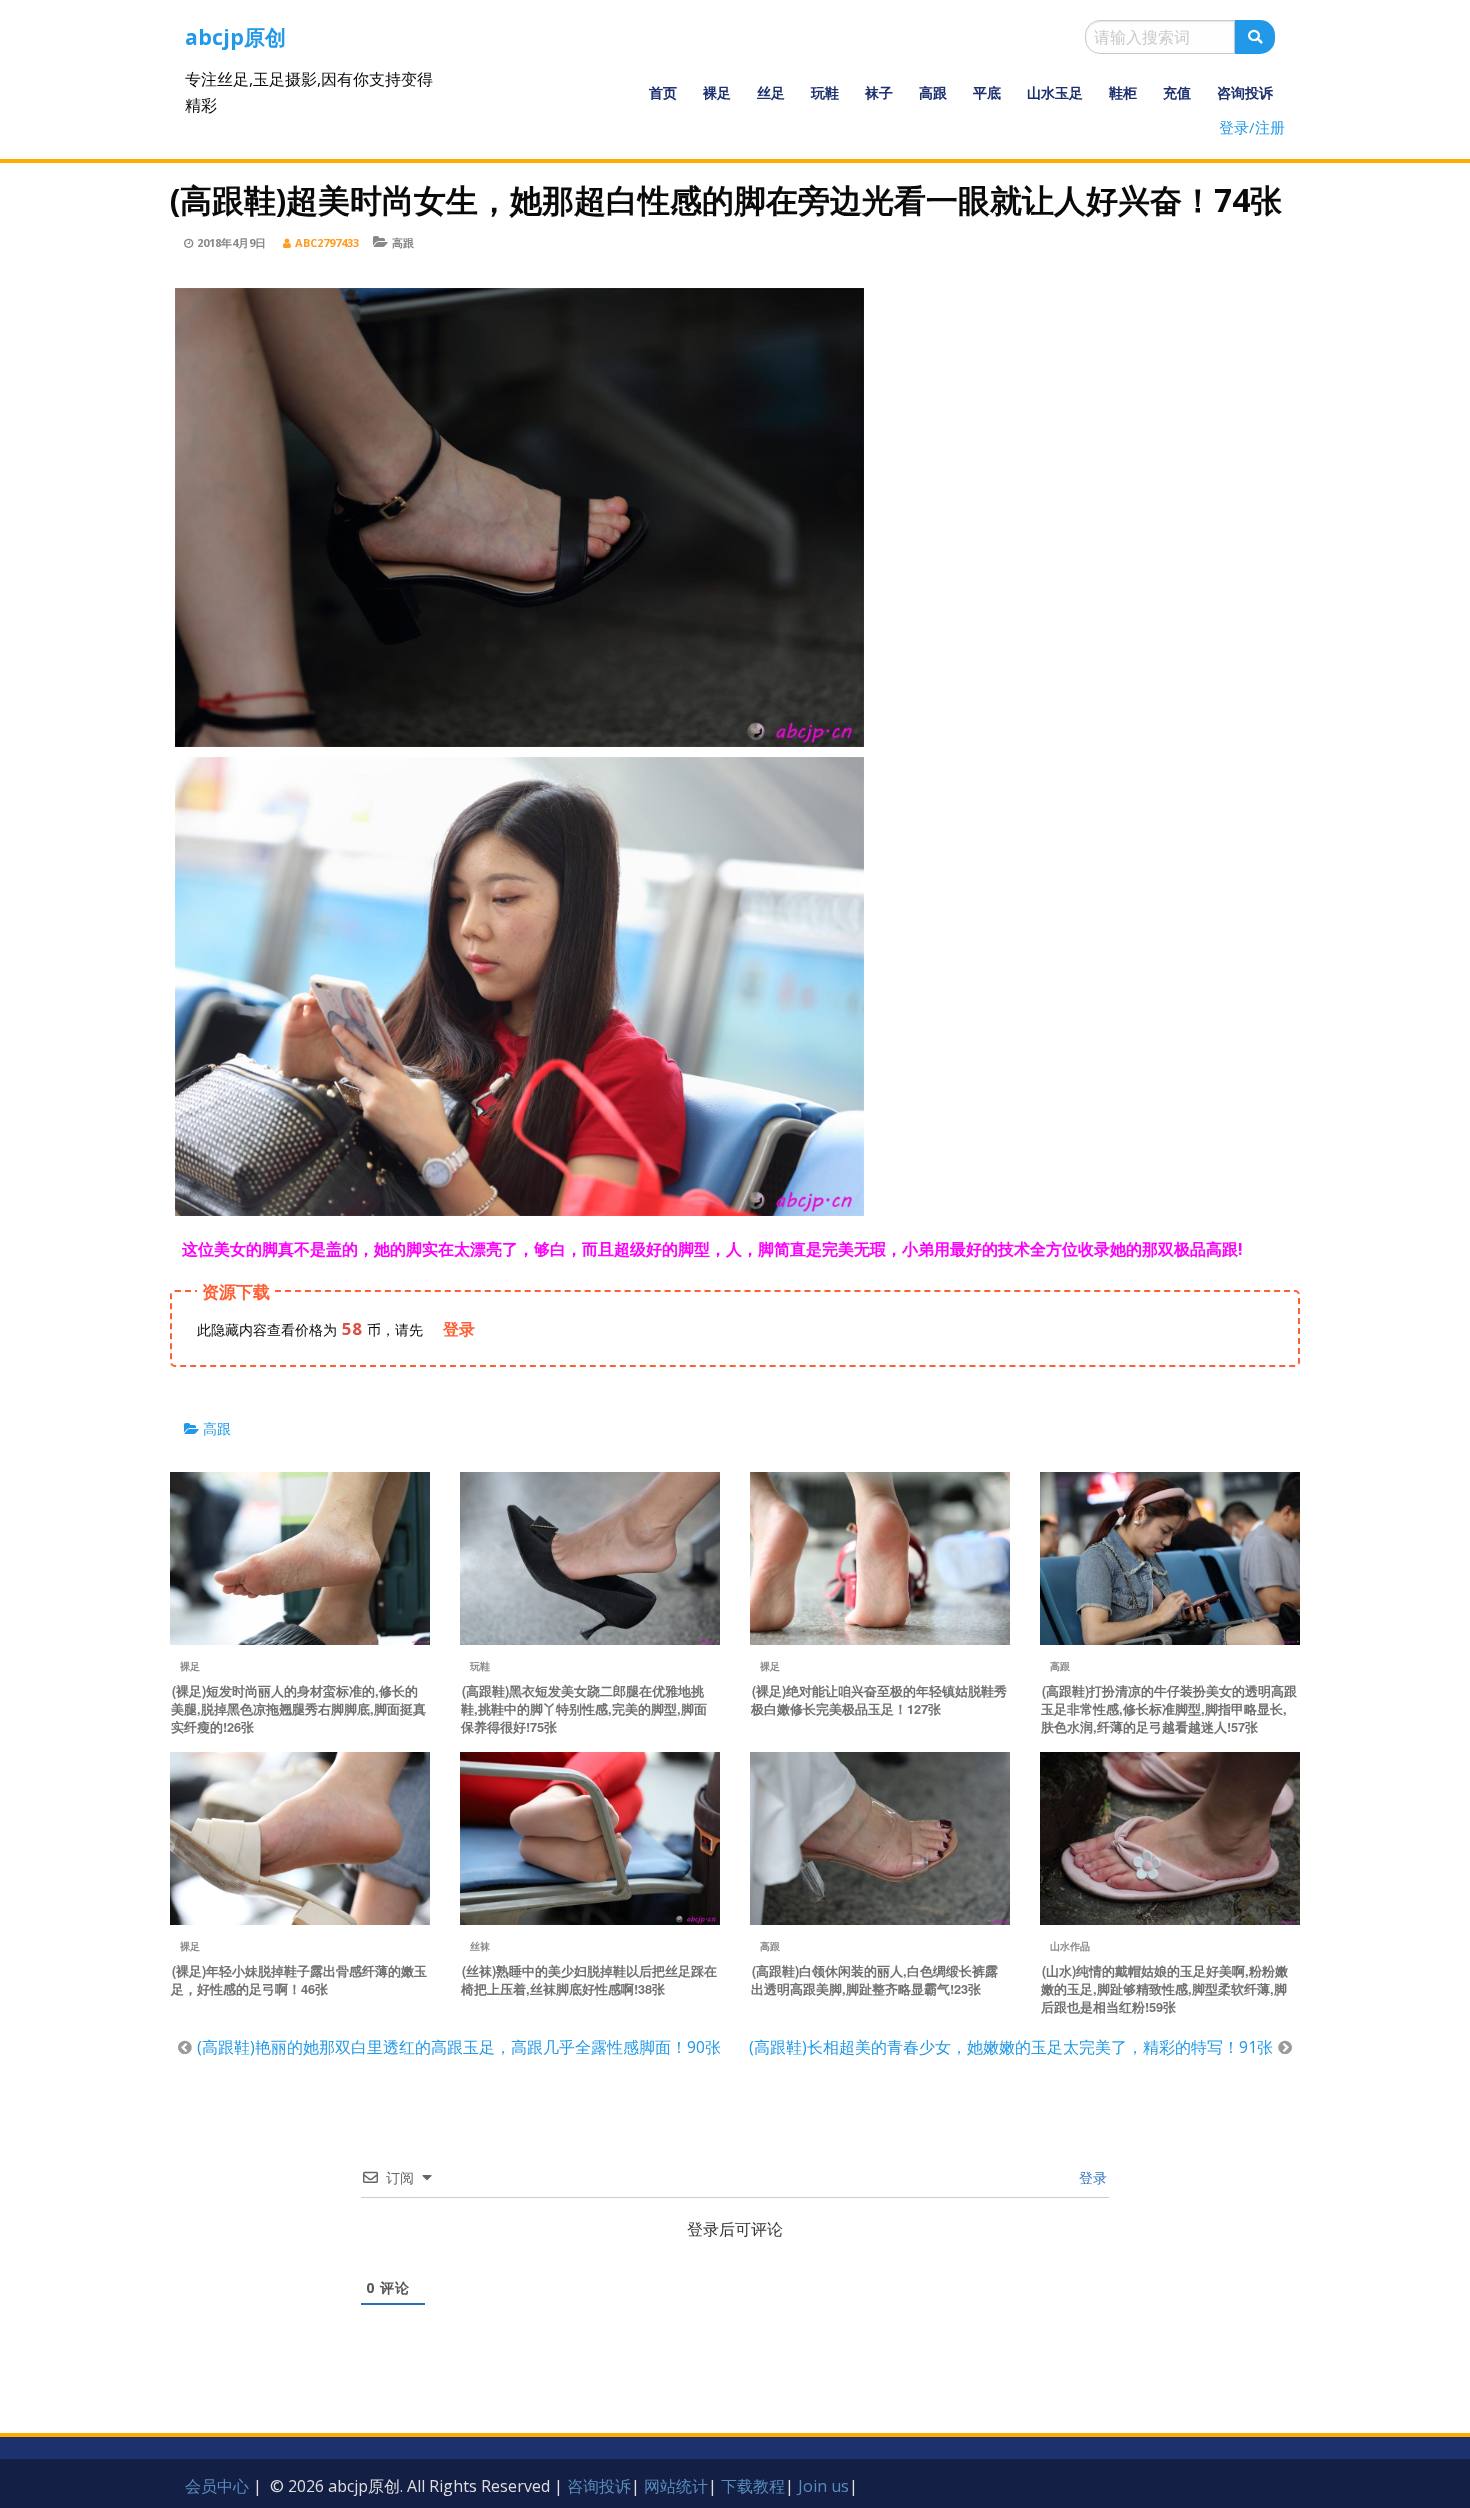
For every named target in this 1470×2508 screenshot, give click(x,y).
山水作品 (1070, 1946)
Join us (823, 2486)
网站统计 (676, 2486)
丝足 (771, 92)
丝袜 (480, 1946)
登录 (1091, 2177)
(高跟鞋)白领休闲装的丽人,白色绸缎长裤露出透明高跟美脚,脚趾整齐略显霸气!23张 (874, 1980)
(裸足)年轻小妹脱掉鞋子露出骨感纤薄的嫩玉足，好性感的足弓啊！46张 (299, 1980)
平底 (987, 92)
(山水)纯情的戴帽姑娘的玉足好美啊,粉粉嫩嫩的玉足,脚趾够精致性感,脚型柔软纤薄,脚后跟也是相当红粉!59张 (1164, 1989)
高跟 (933, 92)
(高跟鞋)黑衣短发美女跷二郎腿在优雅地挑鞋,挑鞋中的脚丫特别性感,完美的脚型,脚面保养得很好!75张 (584, 1709)
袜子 (879, 92)
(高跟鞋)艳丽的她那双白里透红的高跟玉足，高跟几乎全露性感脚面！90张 (459, 2047)
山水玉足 (1055, 92)
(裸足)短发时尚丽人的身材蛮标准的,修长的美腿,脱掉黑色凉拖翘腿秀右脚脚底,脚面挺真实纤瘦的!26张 (298, 1709)
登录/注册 (1252, 127)
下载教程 (753, 2486)
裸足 (717, 92)
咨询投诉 (1245, 92)
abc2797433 (327, 242)
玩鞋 (825, 92)
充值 (1177, 92)
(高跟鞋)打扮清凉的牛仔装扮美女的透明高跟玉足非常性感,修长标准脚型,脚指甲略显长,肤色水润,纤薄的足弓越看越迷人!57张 (1169, 1709)
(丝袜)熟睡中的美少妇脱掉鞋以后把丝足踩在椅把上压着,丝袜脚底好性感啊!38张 (589, 1980)
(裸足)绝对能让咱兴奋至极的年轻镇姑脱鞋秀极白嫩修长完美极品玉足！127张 (879, 1700)
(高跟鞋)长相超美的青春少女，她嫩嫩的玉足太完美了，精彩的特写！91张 (1011, 2047)
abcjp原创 (235, 37)
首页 (663, 92)
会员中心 (217, 2486)
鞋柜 (1123, 92)
